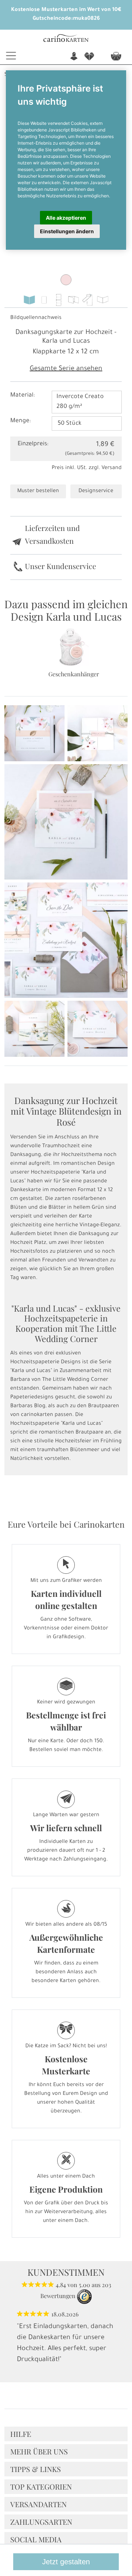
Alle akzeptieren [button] (66, 218)
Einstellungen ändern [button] (67, 231)
